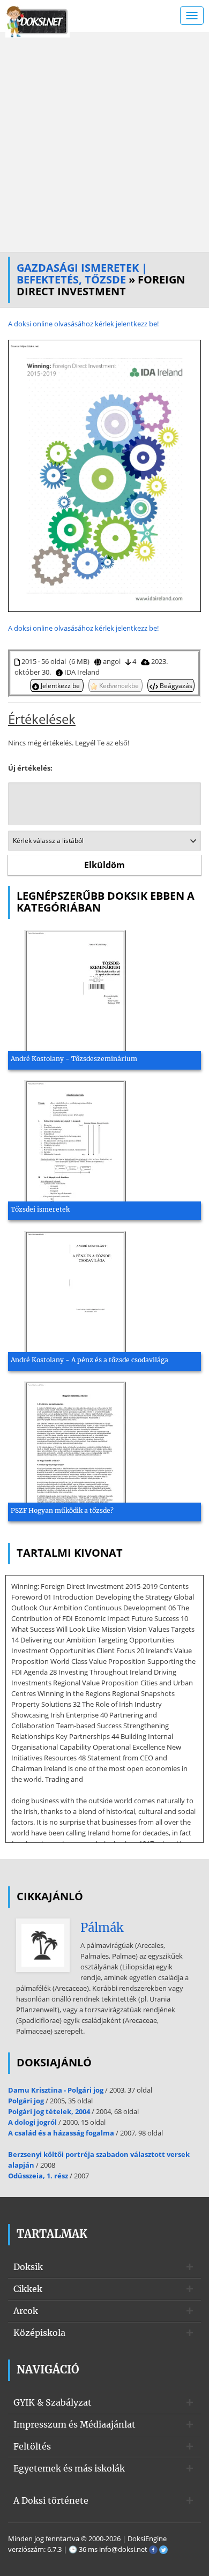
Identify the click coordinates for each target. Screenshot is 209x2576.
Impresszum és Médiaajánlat (74, 2424)
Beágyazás (175, 685)
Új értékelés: (30, 768)
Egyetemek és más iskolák (69, 2468)
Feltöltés (32, 2446)
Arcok (26, 2311)
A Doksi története (51, 2500)
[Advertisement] (104, 142)
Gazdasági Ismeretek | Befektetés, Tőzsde (82, 274)
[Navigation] (192, 16)
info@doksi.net (123, 2549)
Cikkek (28, 2289)
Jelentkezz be (60, 685)
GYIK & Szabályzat (53, 2402)
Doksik (28, 2267)
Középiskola (39, 2333)
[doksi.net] (38, 20)
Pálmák (102, 1928)
